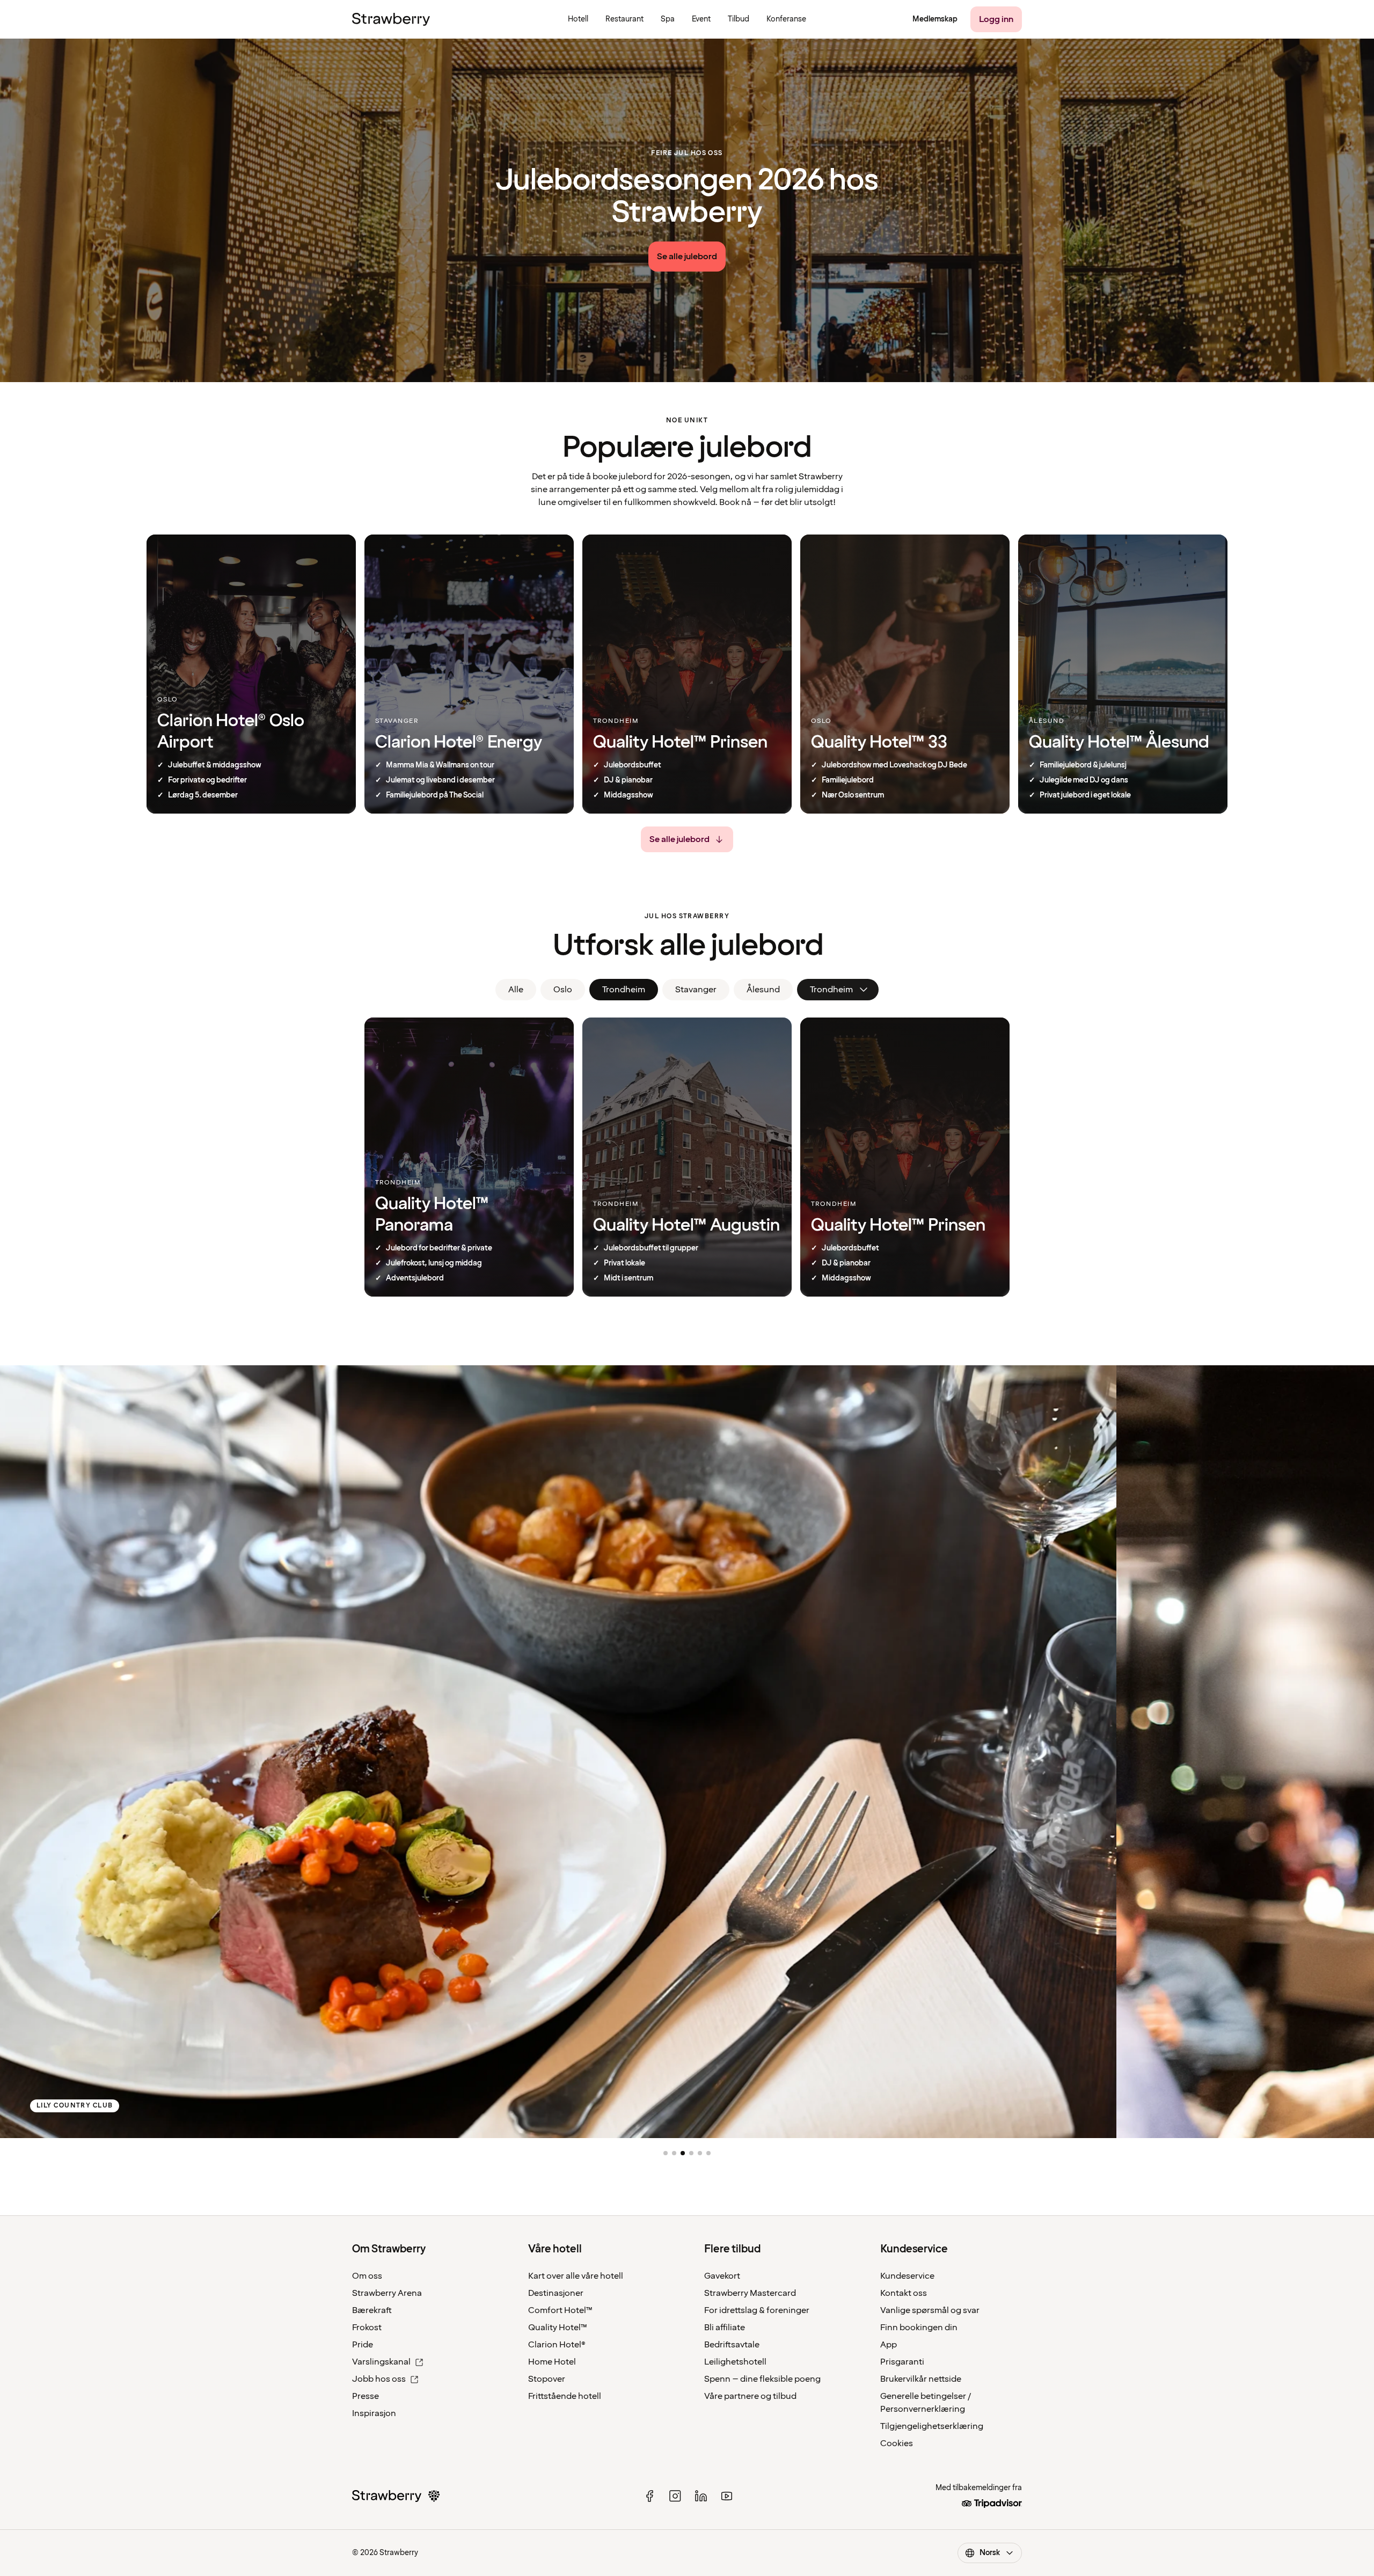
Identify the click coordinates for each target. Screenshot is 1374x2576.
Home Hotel (552, 2362)
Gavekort (722, 2276)
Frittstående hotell (565, 2396)
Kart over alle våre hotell (576, 2276)
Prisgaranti (902, 2362)
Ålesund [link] (763, 990)
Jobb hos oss (379, 2379)
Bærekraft (372, 2310)
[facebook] (649, 2496)
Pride (363, 2345)
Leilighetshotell (735, 2362)
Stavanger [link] (696, 990)
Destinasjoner (556, 2293)
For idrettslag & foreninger (757, 2310)
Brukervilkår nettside (921, 2379)
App (889, 2345)
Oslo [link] (563, 990)
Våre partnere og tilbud (750, 2396)
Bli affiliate (725, 2328)
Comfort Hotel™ (560, 2310)
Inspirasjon (374, 2413)
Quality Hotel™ (558, 2328)
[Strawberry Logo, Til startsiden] (391, 19)
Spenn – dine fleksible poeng (762, 2379)
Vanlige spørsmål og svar (930, 2310)
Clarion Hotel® (557, 2345)
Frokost (367, 2328)
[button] (666, 2153)
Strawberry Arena (387, 2293)
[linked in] (701, 2496)
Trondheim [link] (624, 990)
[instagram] (675, 2496)
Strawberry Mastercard (750, 2293)
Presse (366, 2396)
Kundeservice (907, 2276)
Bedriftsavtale (732, 2345)
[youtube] (727, 2496)
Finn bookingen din (919, 2328)
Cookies (897, 2443)
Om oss (367, 2276)
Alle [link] (516, 990)
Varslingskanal (381, 2362)
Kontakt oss (904, 2293)
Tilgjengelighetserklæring (932, 2426)
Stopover (547, 2379)
